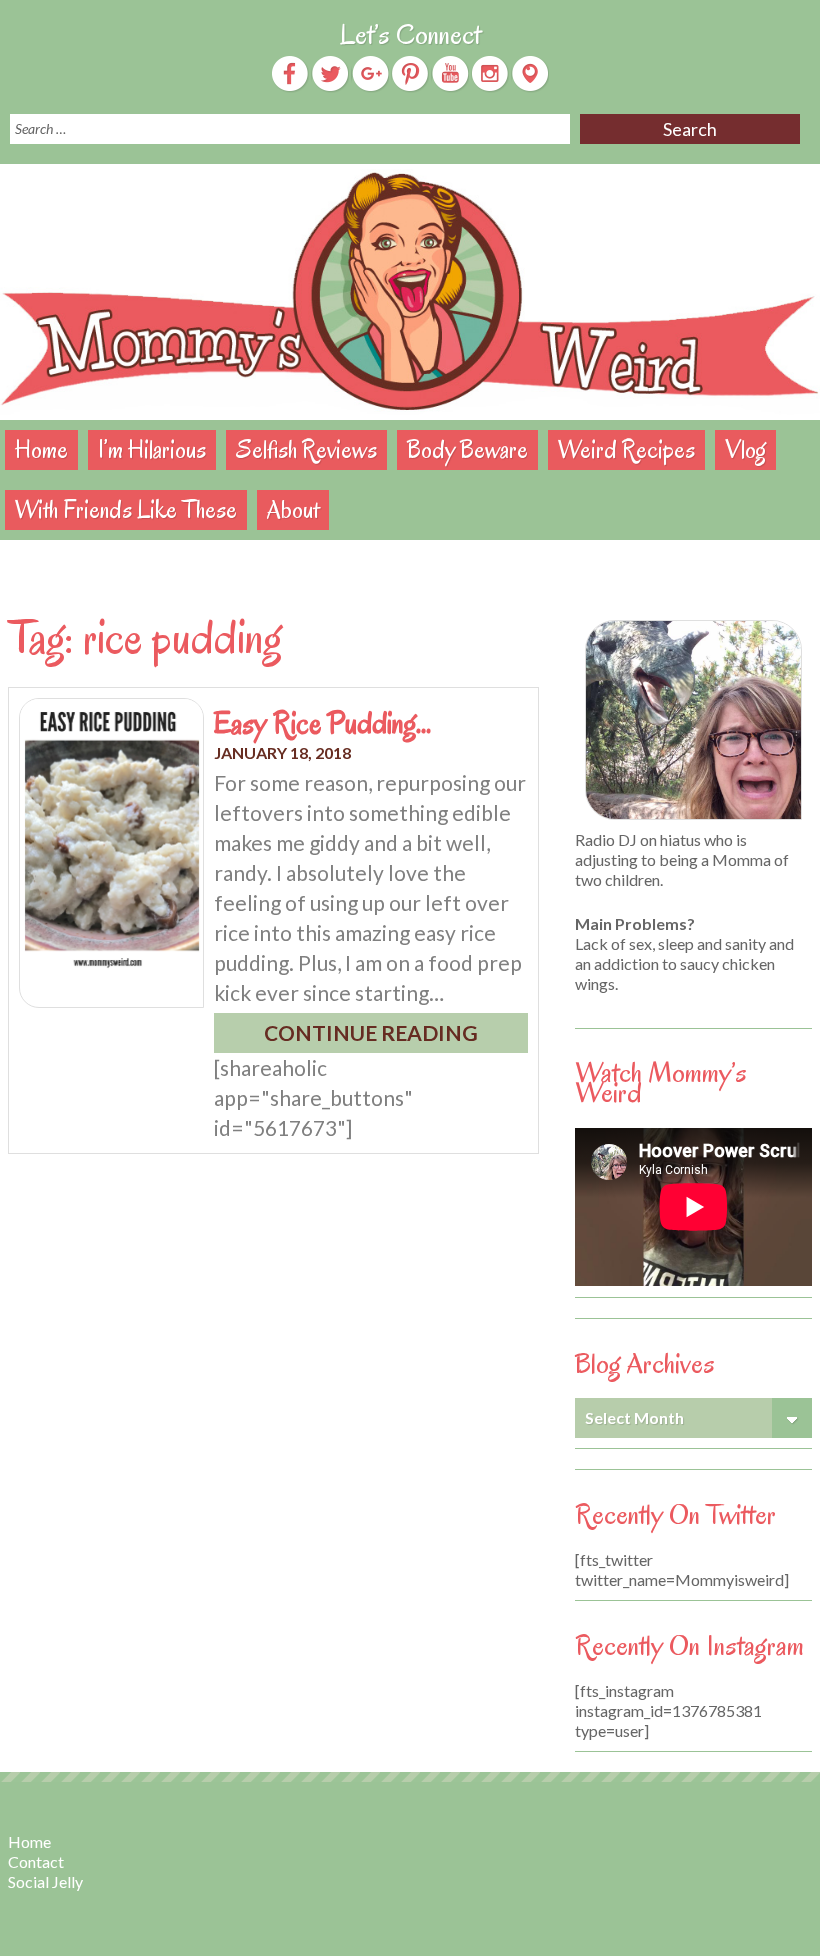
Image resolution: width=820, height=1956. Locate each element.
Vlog (745, 449)
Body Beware (467, 449)
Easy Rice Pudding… (322, 723)
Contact (36, 1861)
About (293, 509)
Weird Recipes (626, 449)
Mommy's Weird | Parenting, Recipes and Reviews (410, 292)
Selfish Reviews (306, 449)
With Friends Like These (126, 509)
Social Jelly (45, 1881)
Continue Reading (371, 1032)
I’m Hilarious (152, 449)
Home (41, 449)
